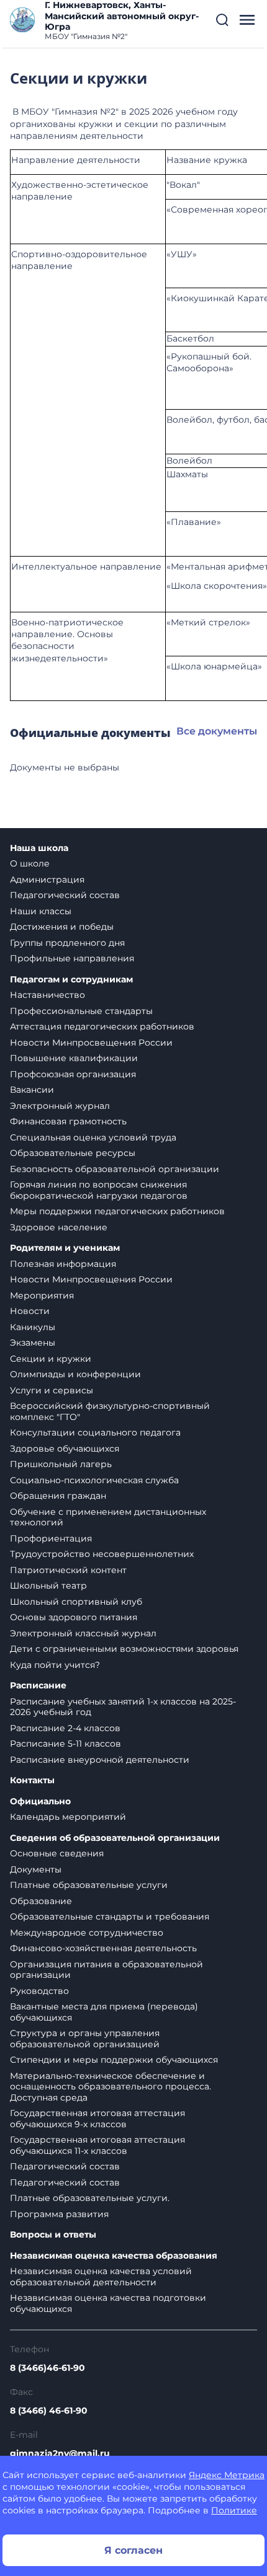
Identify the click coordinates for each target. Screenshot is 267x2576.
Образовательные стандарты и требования (110, 1917)
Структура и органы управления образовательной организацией (85, 2039)
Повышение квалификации (74, 1058)
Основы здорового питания (74, 1617)
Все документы (217, 731)
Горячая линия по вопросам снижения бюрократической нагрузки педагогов (99, 1190)
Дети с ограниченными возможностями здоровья (124, 1649)
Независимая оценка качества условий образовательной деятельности (101, 2277)
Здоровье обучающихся (65, 1449)
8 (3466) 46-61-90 (49, 2411)
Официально (40, 1802)
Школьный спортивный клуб (76, 1602)
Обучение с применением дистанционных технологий (108, 1517)
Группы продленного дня (67, 943)
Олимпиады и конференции (75, 1374)
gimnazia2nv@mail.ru (60, 2453)
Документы (36, 1869)
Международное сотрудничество (87, 1933)
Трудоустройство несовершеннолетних (102, 1554)
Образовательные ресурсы (73, 1153)
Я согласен (133, 2550)
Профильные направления (72, 958)
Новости (30, 1311)
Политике (234, 2510)
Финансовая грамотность (68, 1121)
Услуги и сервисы (52, 1390)
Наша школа (39, 848)
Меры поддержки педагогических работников (117, 1211)
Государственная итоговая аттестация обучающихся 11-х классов (97, 2145)
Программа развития (59, 2214)
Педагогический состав (65, 895)
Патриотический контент (68, 1570)
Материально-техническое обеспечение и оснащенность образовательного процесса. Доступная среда (111, 2087)
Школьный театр (48, 1586)
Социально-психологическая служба (94, 1480)
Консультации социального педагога (95, 1432)
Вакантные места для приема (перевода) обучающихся (104, 2012)
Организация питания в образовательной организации (106, 1970)
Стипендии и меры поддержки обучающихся (114, 2060)
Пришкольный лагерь (61, 1464)
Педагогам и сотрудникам (71, 980)
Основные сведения (57, 1853)
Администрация (47, 880)
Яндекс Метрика (227, 2475)
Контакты (32, 1780)
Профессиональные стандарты (81, 1011)
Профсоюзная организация (73, 1074)
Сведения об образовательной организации (115, 1838)
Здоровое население (59, 1227)
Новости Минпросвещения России (91, 1043)
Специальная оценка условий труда (93, 1137)
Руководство (39, 1991)
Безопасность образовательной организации (115, 1169)
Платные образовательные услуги (89, 1885)
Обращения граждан (58, 1496)
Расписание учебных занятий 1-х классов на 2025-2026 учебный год (123, 1707)
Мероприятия (42, 1295)
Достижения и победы (62, 927)
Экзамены (33, 1343)
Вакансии (32, 1090)
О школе (30, 863)
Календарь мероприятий (68, 1817)
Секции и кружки (51, 1359)
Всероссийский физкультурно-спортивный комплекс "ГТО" (110, 1411)
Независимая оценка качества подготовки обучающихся (108, 2303)
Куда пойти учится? (55, 1665)
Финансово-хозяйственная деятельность (103, 1948)
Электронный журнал (60, 1106)
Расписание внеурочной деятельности (100, 1760)
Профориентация (51, 1538)
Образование (41, 1901)
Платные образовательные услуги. (90, 2198)
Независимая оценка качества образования (114, 2256)
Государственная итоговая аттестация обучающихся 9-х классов (97, 2119)
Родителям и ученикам (65, 1248)
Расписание (38, 1686)
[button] (222, 20)
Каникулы (33, 1327)
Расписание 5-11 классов (66, 1744)
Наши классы (41, 911)
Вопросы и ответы (53, 2235)
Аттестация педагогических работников (102, 1026)
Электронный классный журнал (83, 1633)
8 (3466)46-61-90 (48, 2368)
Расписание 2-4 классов (65, 1728)
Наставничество (48, 995)
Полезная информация (63, 1264)
